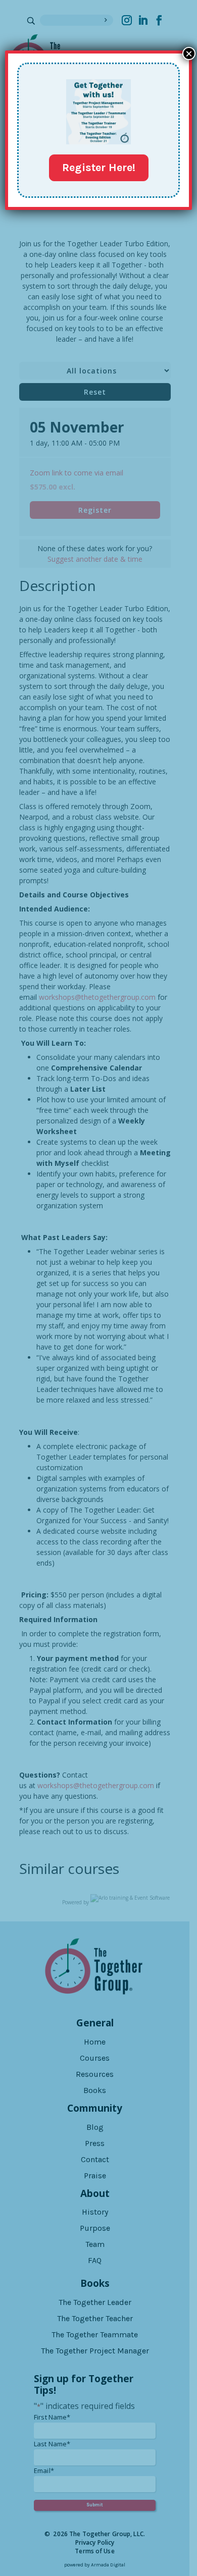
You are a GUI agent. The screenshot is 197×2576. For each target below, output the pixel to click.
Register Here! (99, 168)
